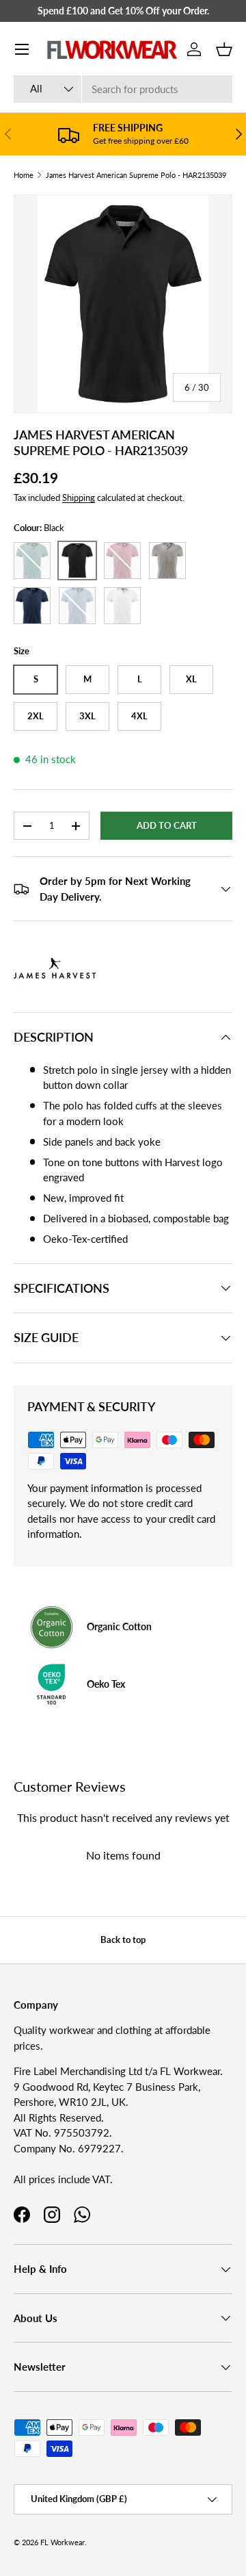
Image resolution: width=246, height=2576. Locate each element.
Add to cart (167, 825)
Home (24, 175)
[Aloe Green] (32, 561)
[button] (224, 49)
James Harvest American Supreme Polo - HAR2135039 (136, 175)
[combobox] (123, 89)
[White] (122, 606)
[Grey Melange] (167, 561)
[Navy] (32, 606)
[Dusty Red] (122, 561)
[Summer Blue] (77, 606)
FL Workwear (63, 2542)
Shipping (79, 498)
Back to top (123, 1940)
